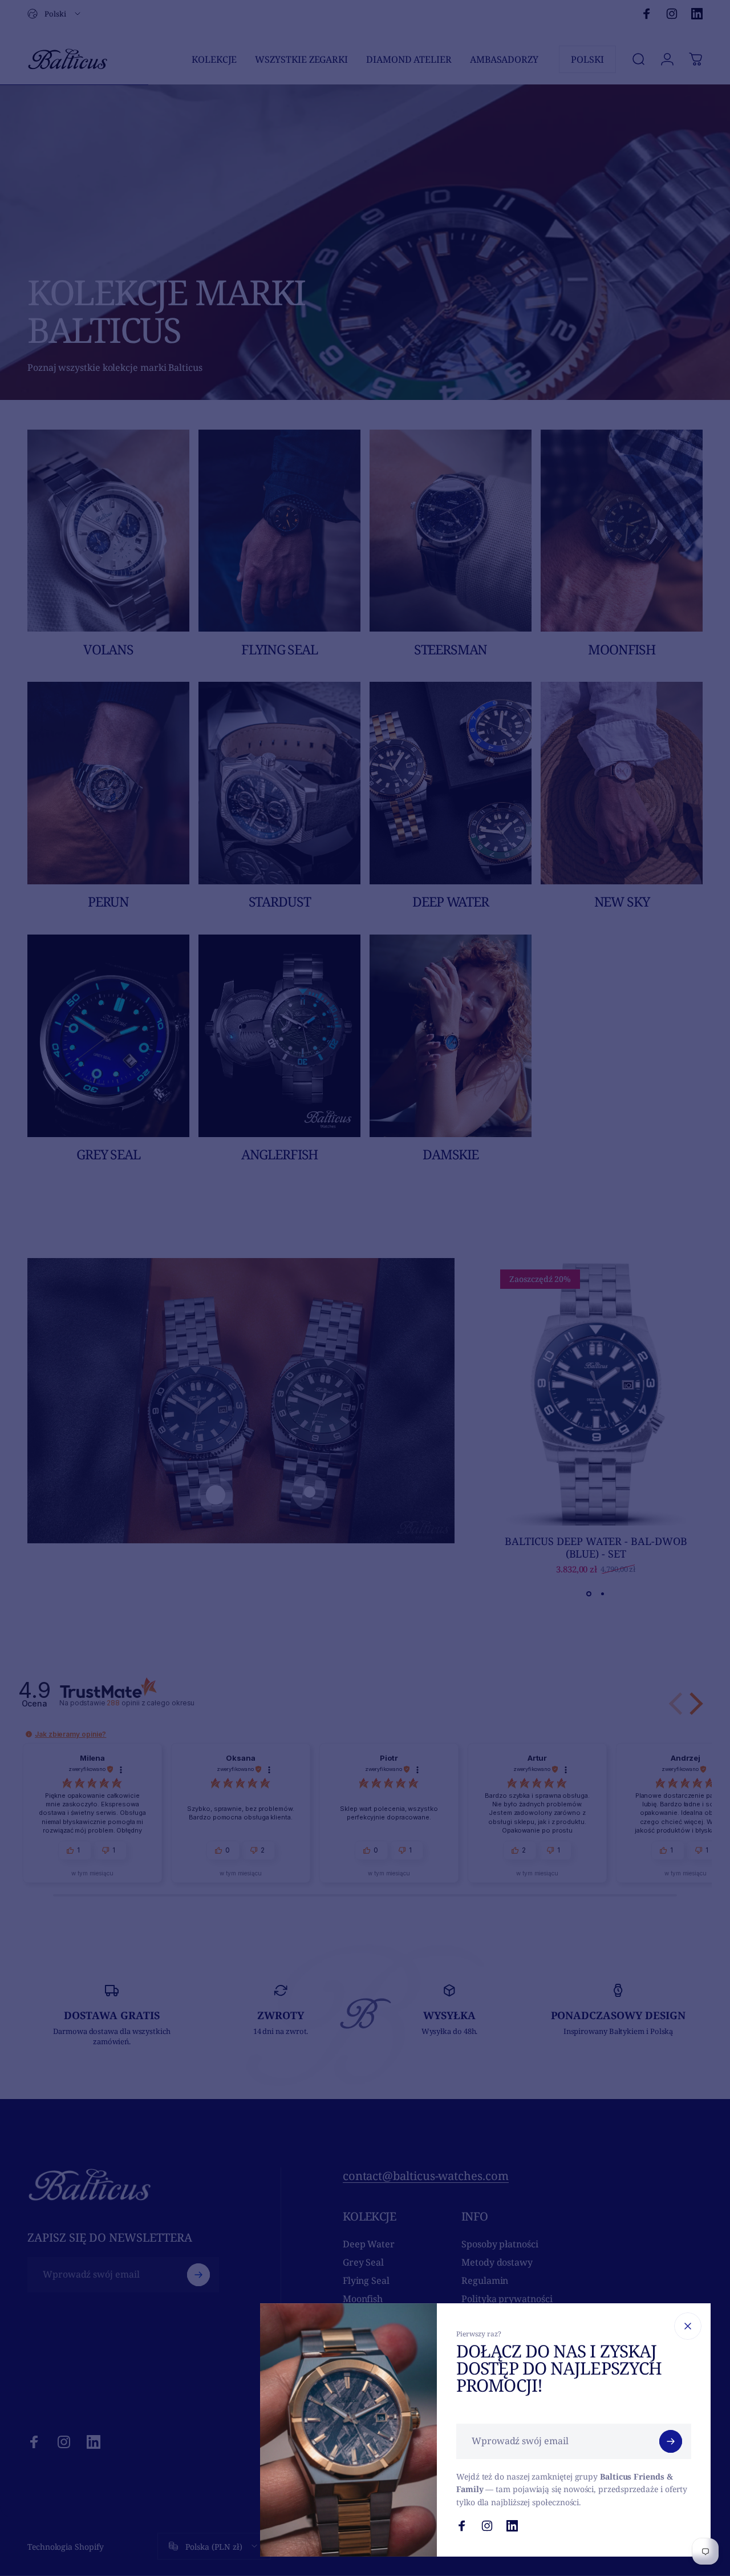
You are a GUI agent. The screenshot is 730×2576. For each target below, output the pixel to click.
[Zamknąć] (688, 2326)
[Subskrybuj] (671, 2441)
